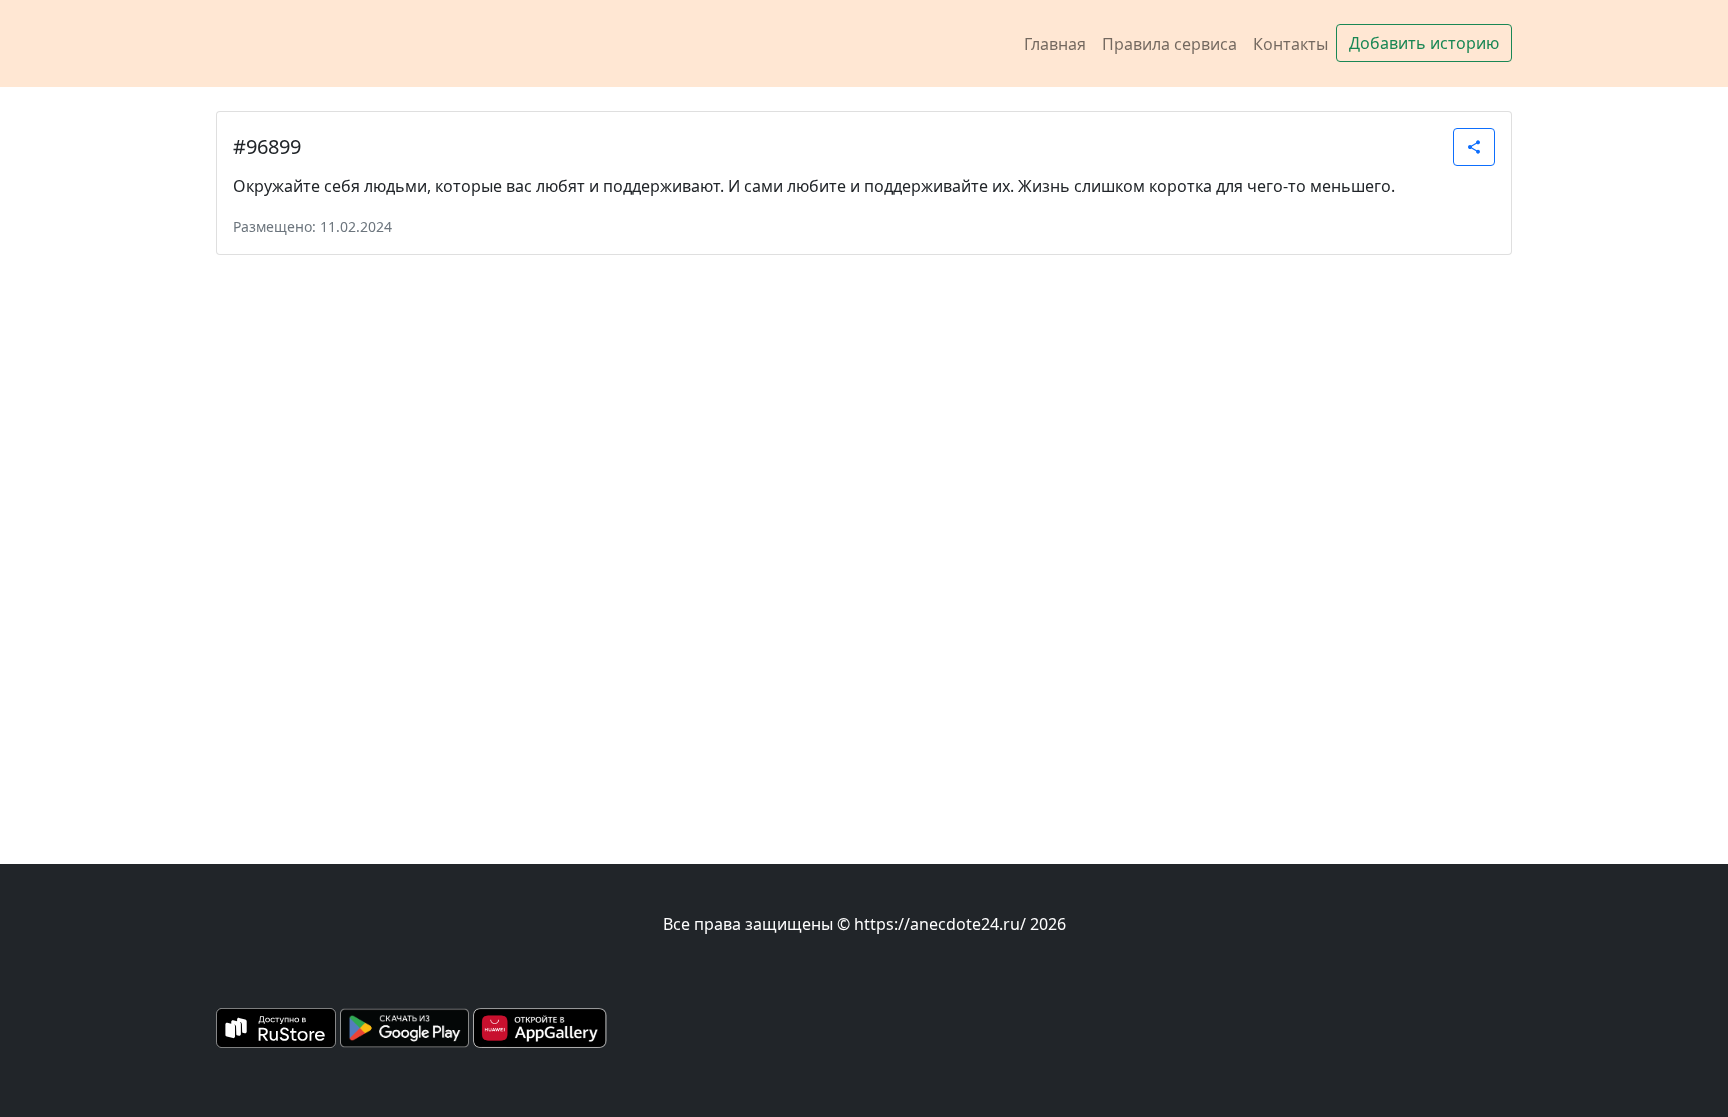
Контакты (1290, 44)
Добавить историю (1424, 43)
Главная (1055, 44)
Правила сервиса (1169, 44)
